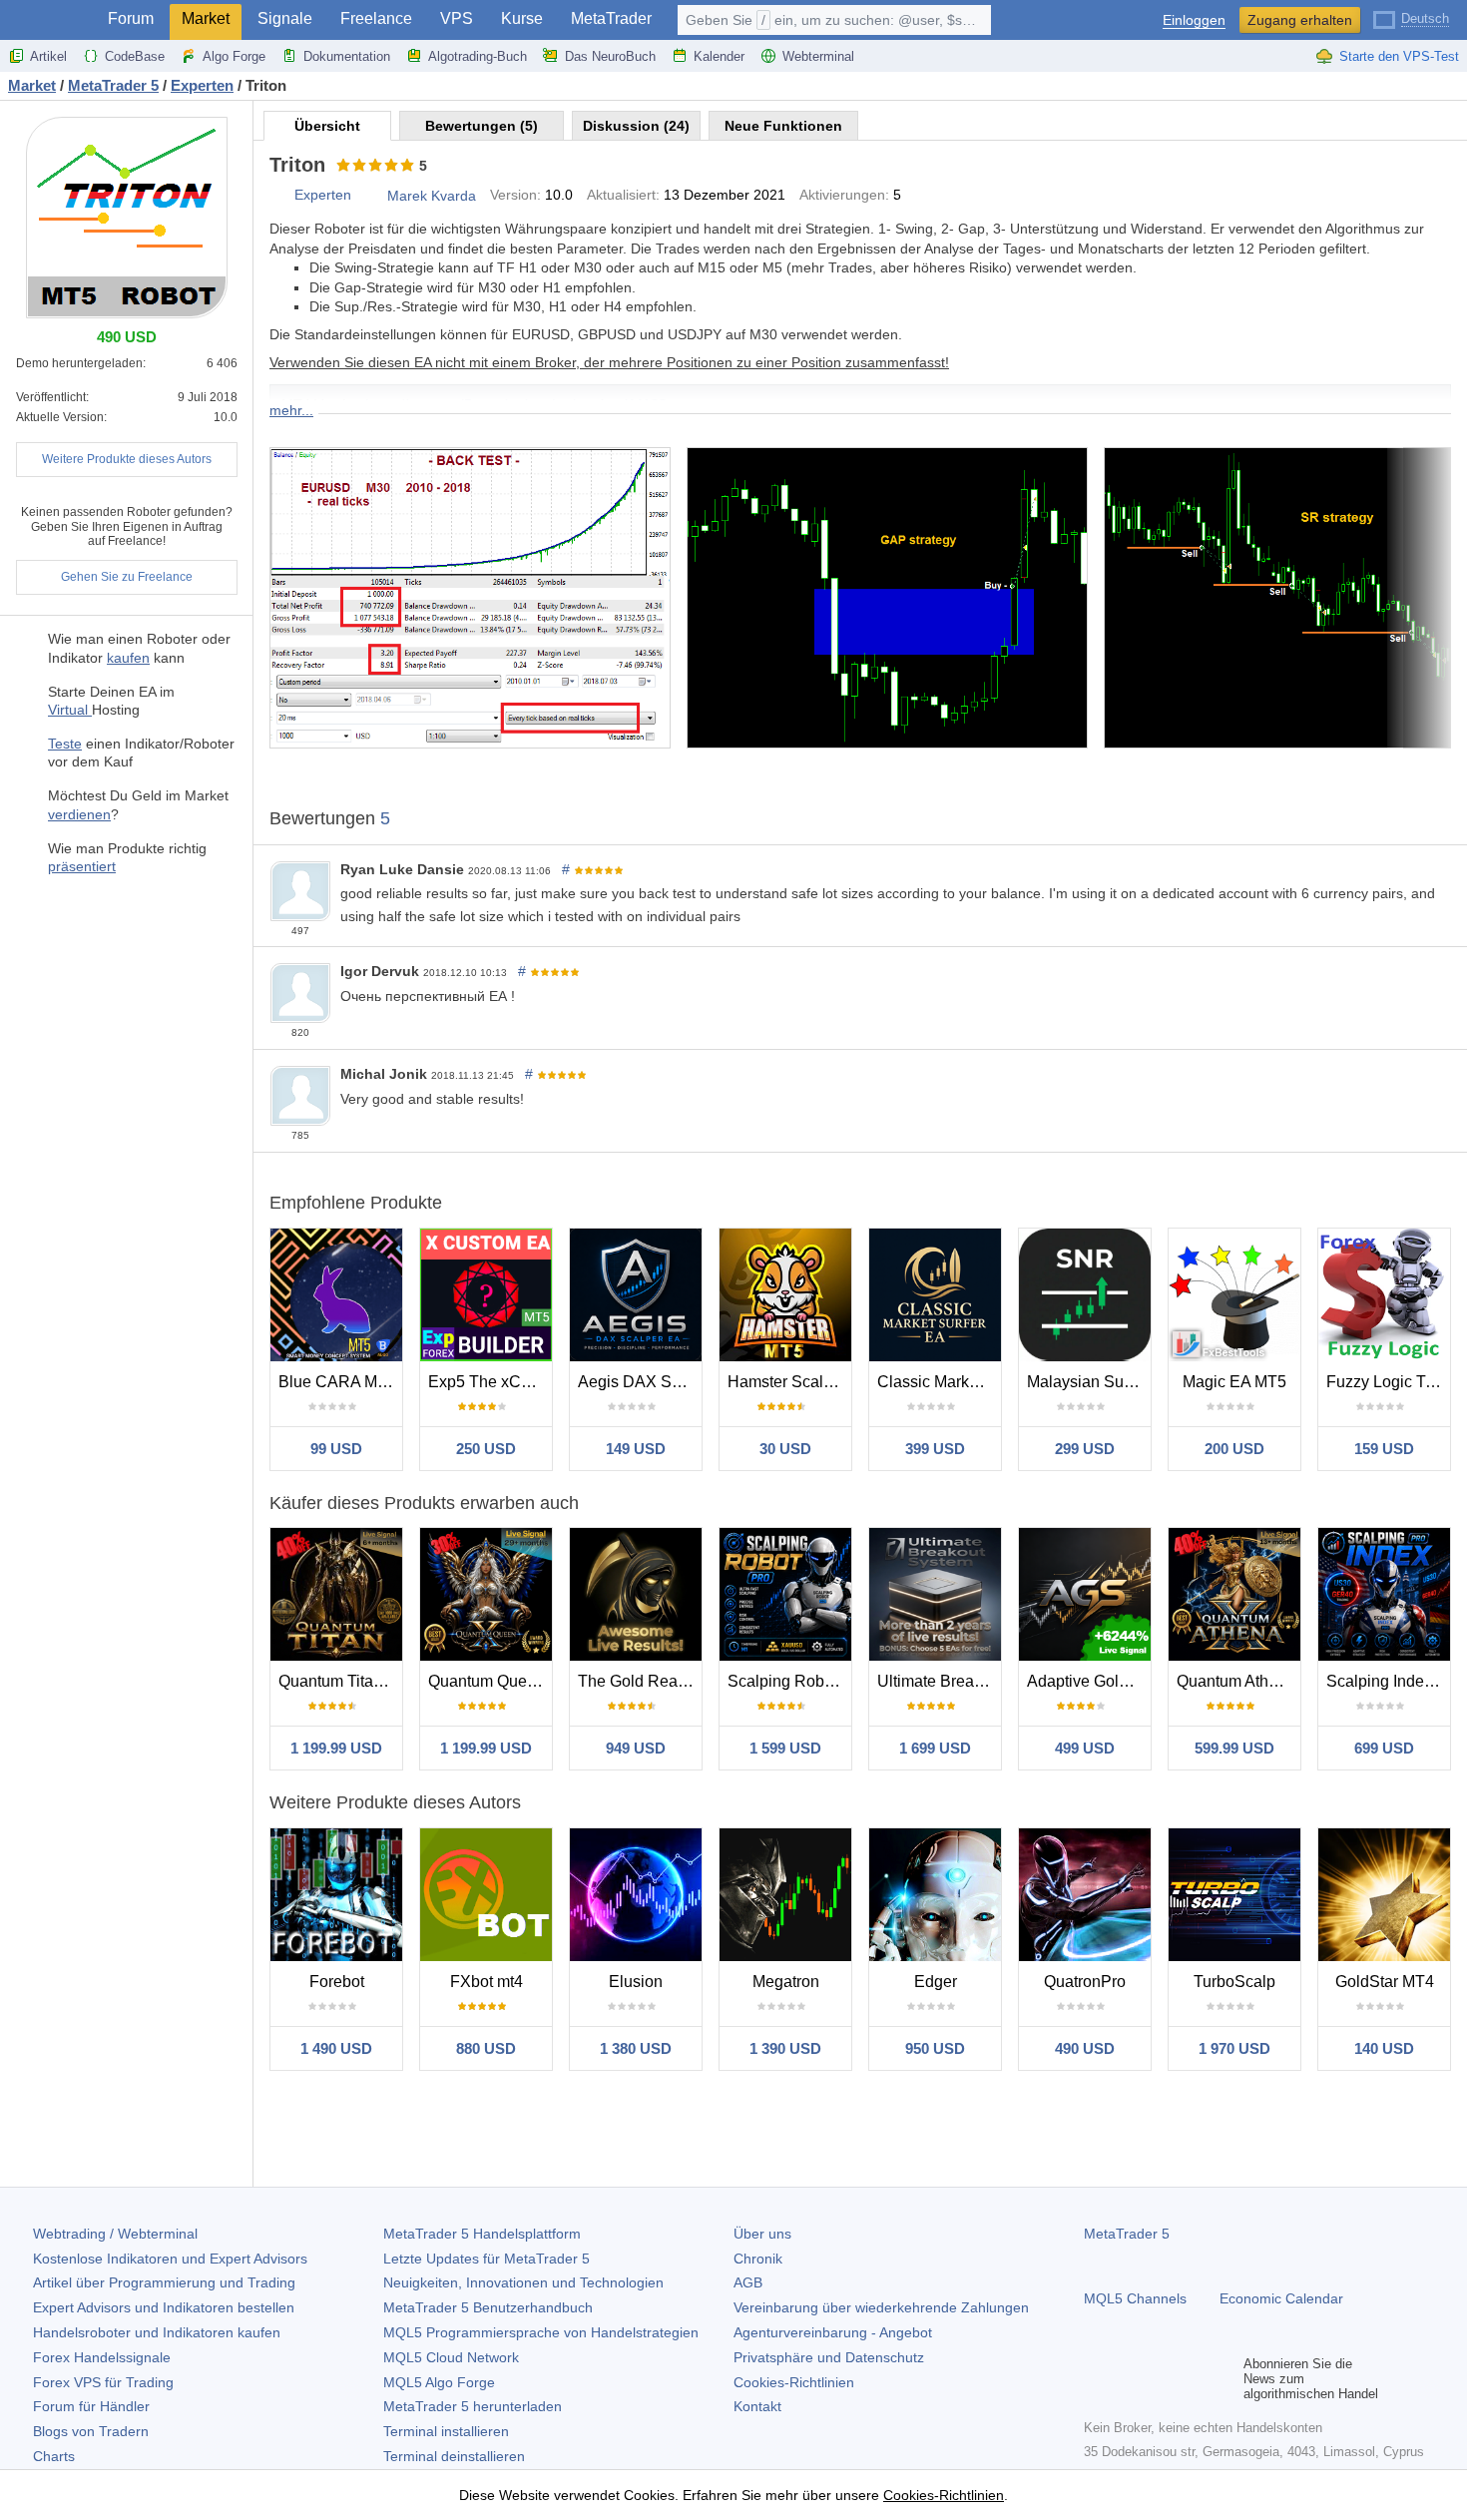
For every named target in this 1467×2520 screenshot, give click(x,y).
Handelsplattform (482, 2234)
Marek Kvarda (432, 196)
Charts (54, 2456)
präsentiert (82, 866)
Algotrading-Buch (478, 56)
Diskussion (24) (636, 126)
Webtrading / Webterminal (115, 2234)
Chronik (758, 2259)
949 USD (636, 1748)
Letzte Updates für (487, 2259)
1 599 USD (785, 1748)
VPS (457, 18)
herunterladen (473, 2406)
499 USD (1085, 1748)
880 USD (486, 2048)
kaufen (128, 658)
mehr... (291, 410)
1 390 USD (785, 2048)
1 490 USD (336, 2048)
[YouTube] (1192, 2379)
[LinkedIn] (1223, 2379)
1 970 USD (1234, 2048)
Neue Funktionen (783, 126)
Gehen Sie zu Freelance (127, 577)
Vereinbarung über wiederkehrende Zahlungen (881, 2307)
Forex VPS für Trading (103, 2382)
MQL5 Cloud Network (451, 2357)
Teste (65, 744)
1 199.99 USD (336, 1748)
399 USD (935, 1449)
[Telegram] (1128, 2379)
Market (206, 18)
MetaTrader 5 (1127, 2234)
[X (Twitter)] (1160, 2379)
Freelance (376, 18)
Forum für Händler (91, 2406)
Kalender (719, 56)
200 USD (1234, 1449)
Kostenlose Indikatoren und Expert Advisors (170, 2259)
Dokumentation (347, 56)
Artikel (48, 56)
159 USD (1384, 1449)
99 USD (336, 1449)
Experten (323, 195)
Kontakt (757, 2406)
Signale (285, 18)
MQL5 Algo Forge (439, 2382)
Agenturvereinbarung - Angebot (833, 2332)
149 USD (636, 1449)
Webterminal (818, 56)
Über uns (762, 2234)
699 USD (1384, 1748)
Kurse (522, 18)
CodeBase (135, 56)
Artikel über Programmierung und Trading (164, 2282)
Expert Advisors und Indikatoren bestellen (164, 2307)
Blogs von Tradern (91, 2431)
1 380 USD (636, 2048)
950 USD (935, 2048)
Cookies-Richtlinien (794, 2382)
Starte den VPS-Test (1399, 56)
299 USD (1085, 1449)
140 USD (1384, 2048)
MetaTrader (611, 18)
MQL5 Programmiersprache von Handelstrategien (541, 2332)
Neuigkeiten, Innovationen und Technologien (523, 2282)
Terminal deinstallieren (454, 2456)
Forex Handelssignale (102, 2357)
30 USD (785, 1449)
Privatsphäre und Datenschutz (829, 2357)
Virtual (70, 710)
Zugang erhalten (1300, 20)
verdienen (79, 814)
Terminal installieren (446, 2431)
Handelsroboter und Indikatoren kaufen (157, 2332)
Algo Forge (234, 56)
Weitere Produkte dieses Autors (127, 459)
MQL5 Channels (1135, 2298)
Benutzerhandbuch (488, 2307)
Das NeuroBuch (610, 56)
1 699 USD (935, 1748)
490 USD (1085, 2048)
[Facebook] (1096, 2379)
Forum (131, 18)
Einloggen (1194, 20)
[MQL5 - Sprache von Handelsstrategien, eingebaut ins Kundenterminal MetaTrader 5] (48, 20)
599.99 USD (1234, 1748)
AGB (748, 2282)
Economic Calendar (1281, 2298)
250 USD (486, 1449)
